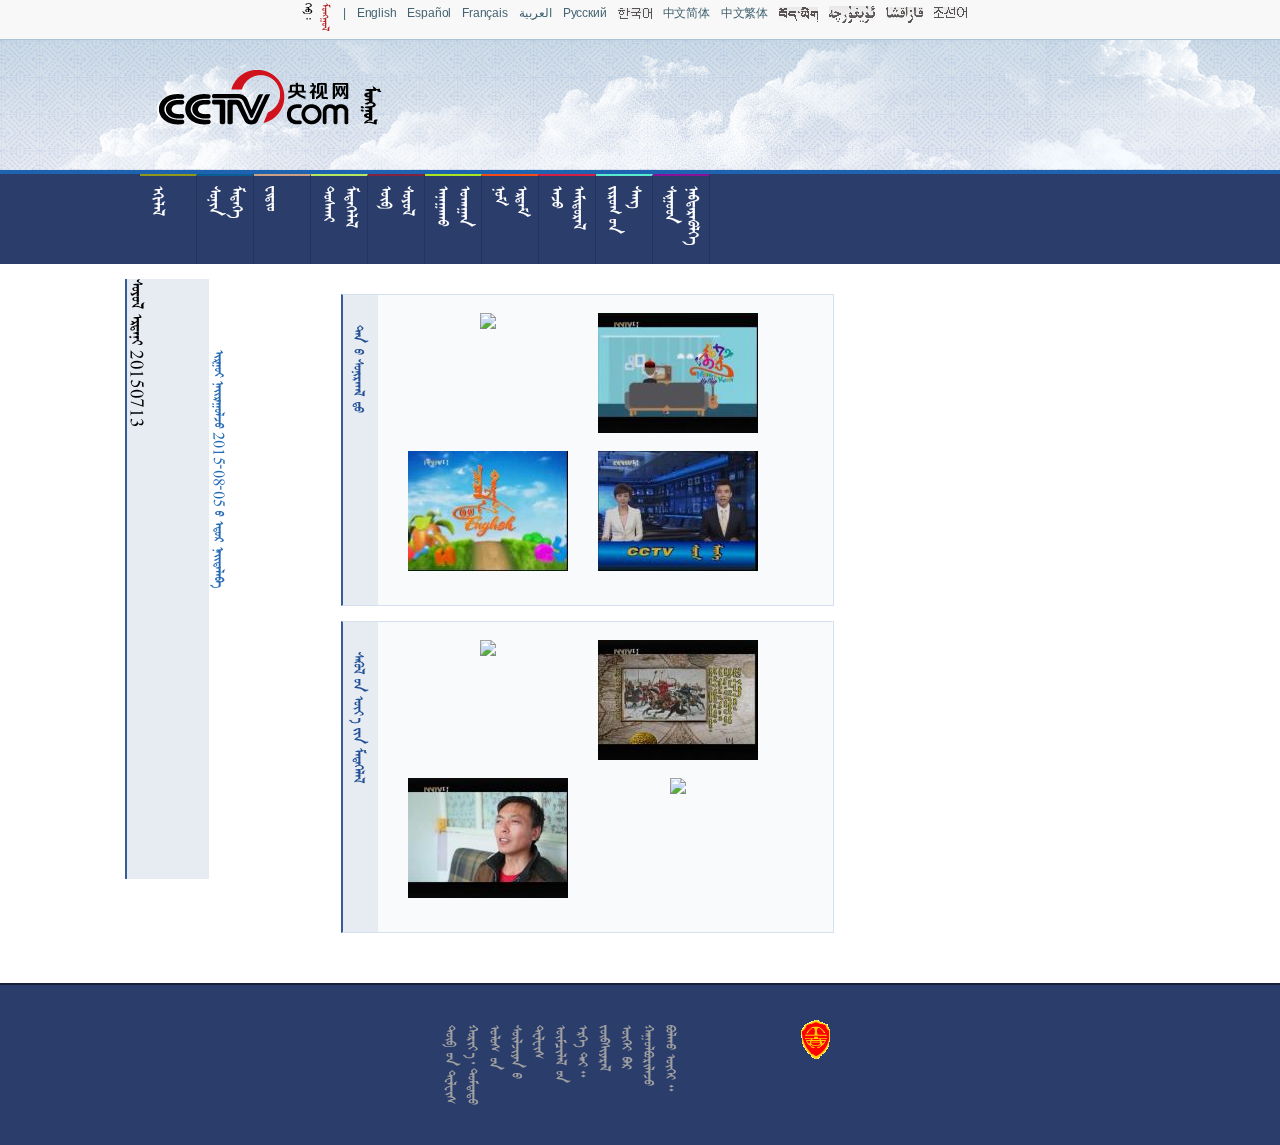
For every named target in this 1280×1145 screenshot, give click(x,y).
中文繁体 (744, 13)
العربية (535, 13)
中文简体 (686, 13)
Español (429, 13)
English (377, 13)
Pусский (585, 13)
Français (485, 13)
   (359, 717)
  (359, 369)
